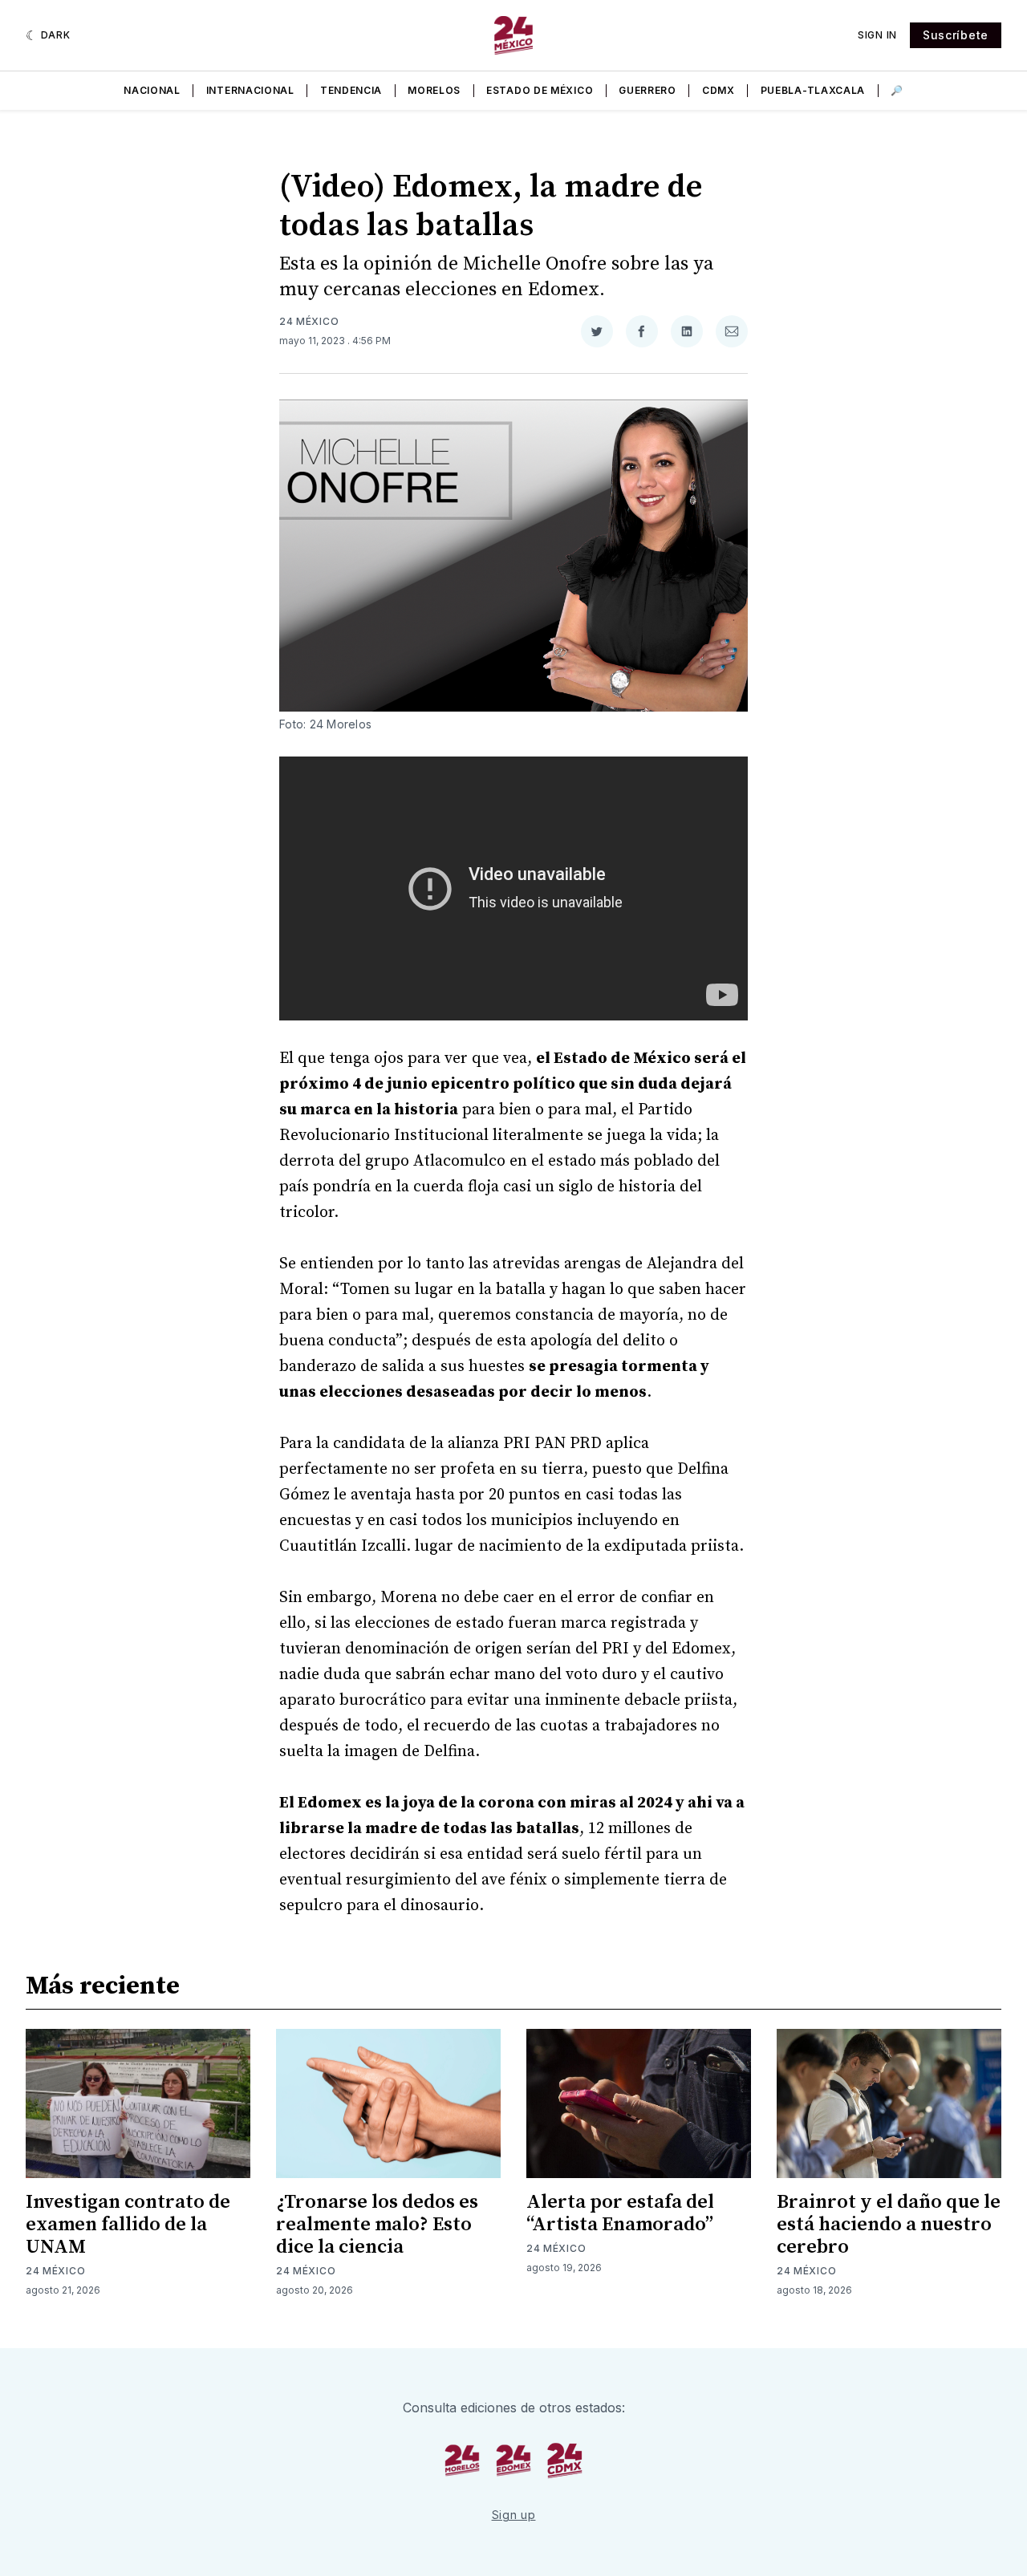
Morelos (434, 90)
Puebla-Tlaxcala (813, 90)
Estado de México (540, 90)
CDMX (718, 90)
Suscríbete (956, 35)
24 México (309, 321)
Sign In (877, 35)
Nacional (152, 90)
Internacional (250, 90)
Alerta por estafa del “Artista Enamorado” (620, 2213)
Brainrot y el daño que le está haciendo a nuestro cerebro (889, 2225)
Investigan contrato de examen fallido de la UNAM (128, 2225)
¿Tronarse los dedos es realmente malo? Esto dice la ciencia (377, 2225)
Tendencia (351, 90)
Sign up (514, 2515)
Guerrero (647, 90)
